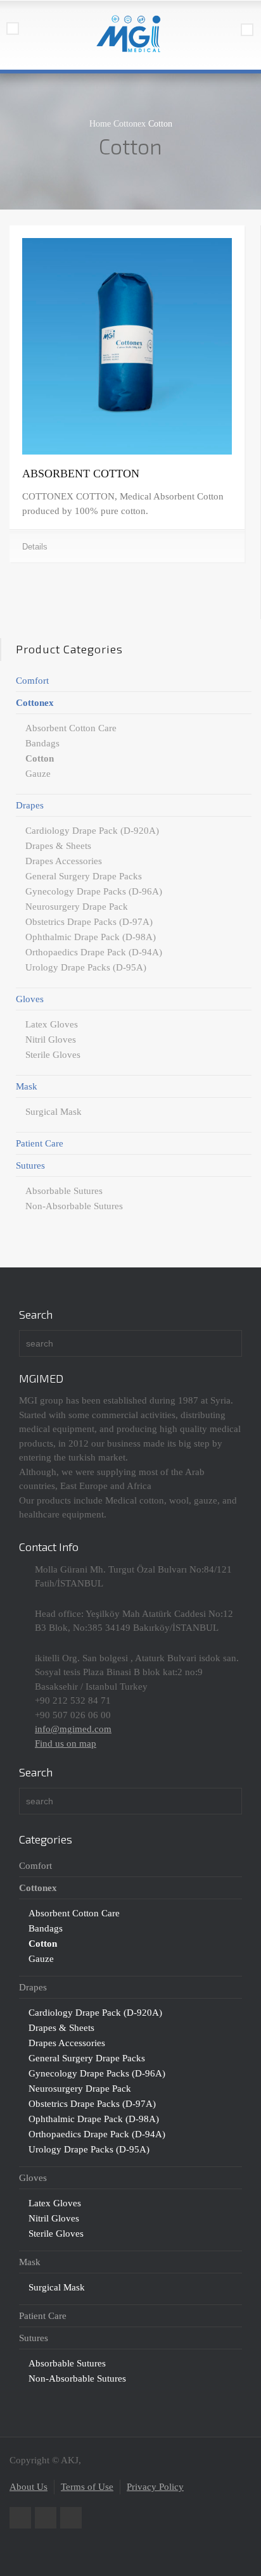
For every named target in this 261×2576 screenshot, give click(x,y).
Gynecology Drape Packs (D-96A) (94, 891)
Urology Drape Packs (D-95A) (86, 967)
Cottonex (35, 703)
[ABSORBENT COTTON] (127, 347)
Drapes (30, 805)
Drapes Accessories (64, 861)
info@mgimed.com (73, 1729)
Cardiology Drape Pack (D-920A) (92, 831)
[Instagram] (71, 2518)
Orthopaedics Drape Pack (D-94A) (94, 952)
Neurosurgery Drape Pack (77, 907)
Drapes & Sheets (58, 846)
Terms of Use (87, 2487)
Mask (27, 1086)
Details (35, 547)
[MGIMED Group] (130, 35)
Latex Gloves (52, 1024)
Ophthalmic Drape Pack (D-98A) (91, 937)
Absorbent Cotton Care (71, 728)
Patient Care (40, 1143)
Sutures (30, 1165)
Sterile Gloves (53, 1055)
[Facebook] (46, 2518)
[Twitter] (20, 2518)
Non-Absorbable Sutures (74, 1206)
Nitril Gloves (51, 1040)
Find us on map (66, 1744)
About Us (29, 2487)
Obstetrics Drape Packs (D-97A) (89, 922)
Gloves (30, 999)
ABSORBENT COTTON (81, 474)
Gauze (38, 774)
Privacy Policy (155, 2487)
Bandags (42, 743)
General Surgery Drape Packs (84, 876)
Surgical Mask (54, 1112)
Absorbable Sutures (64, 1191)
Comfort (32, 681)
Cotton (40, 758)
